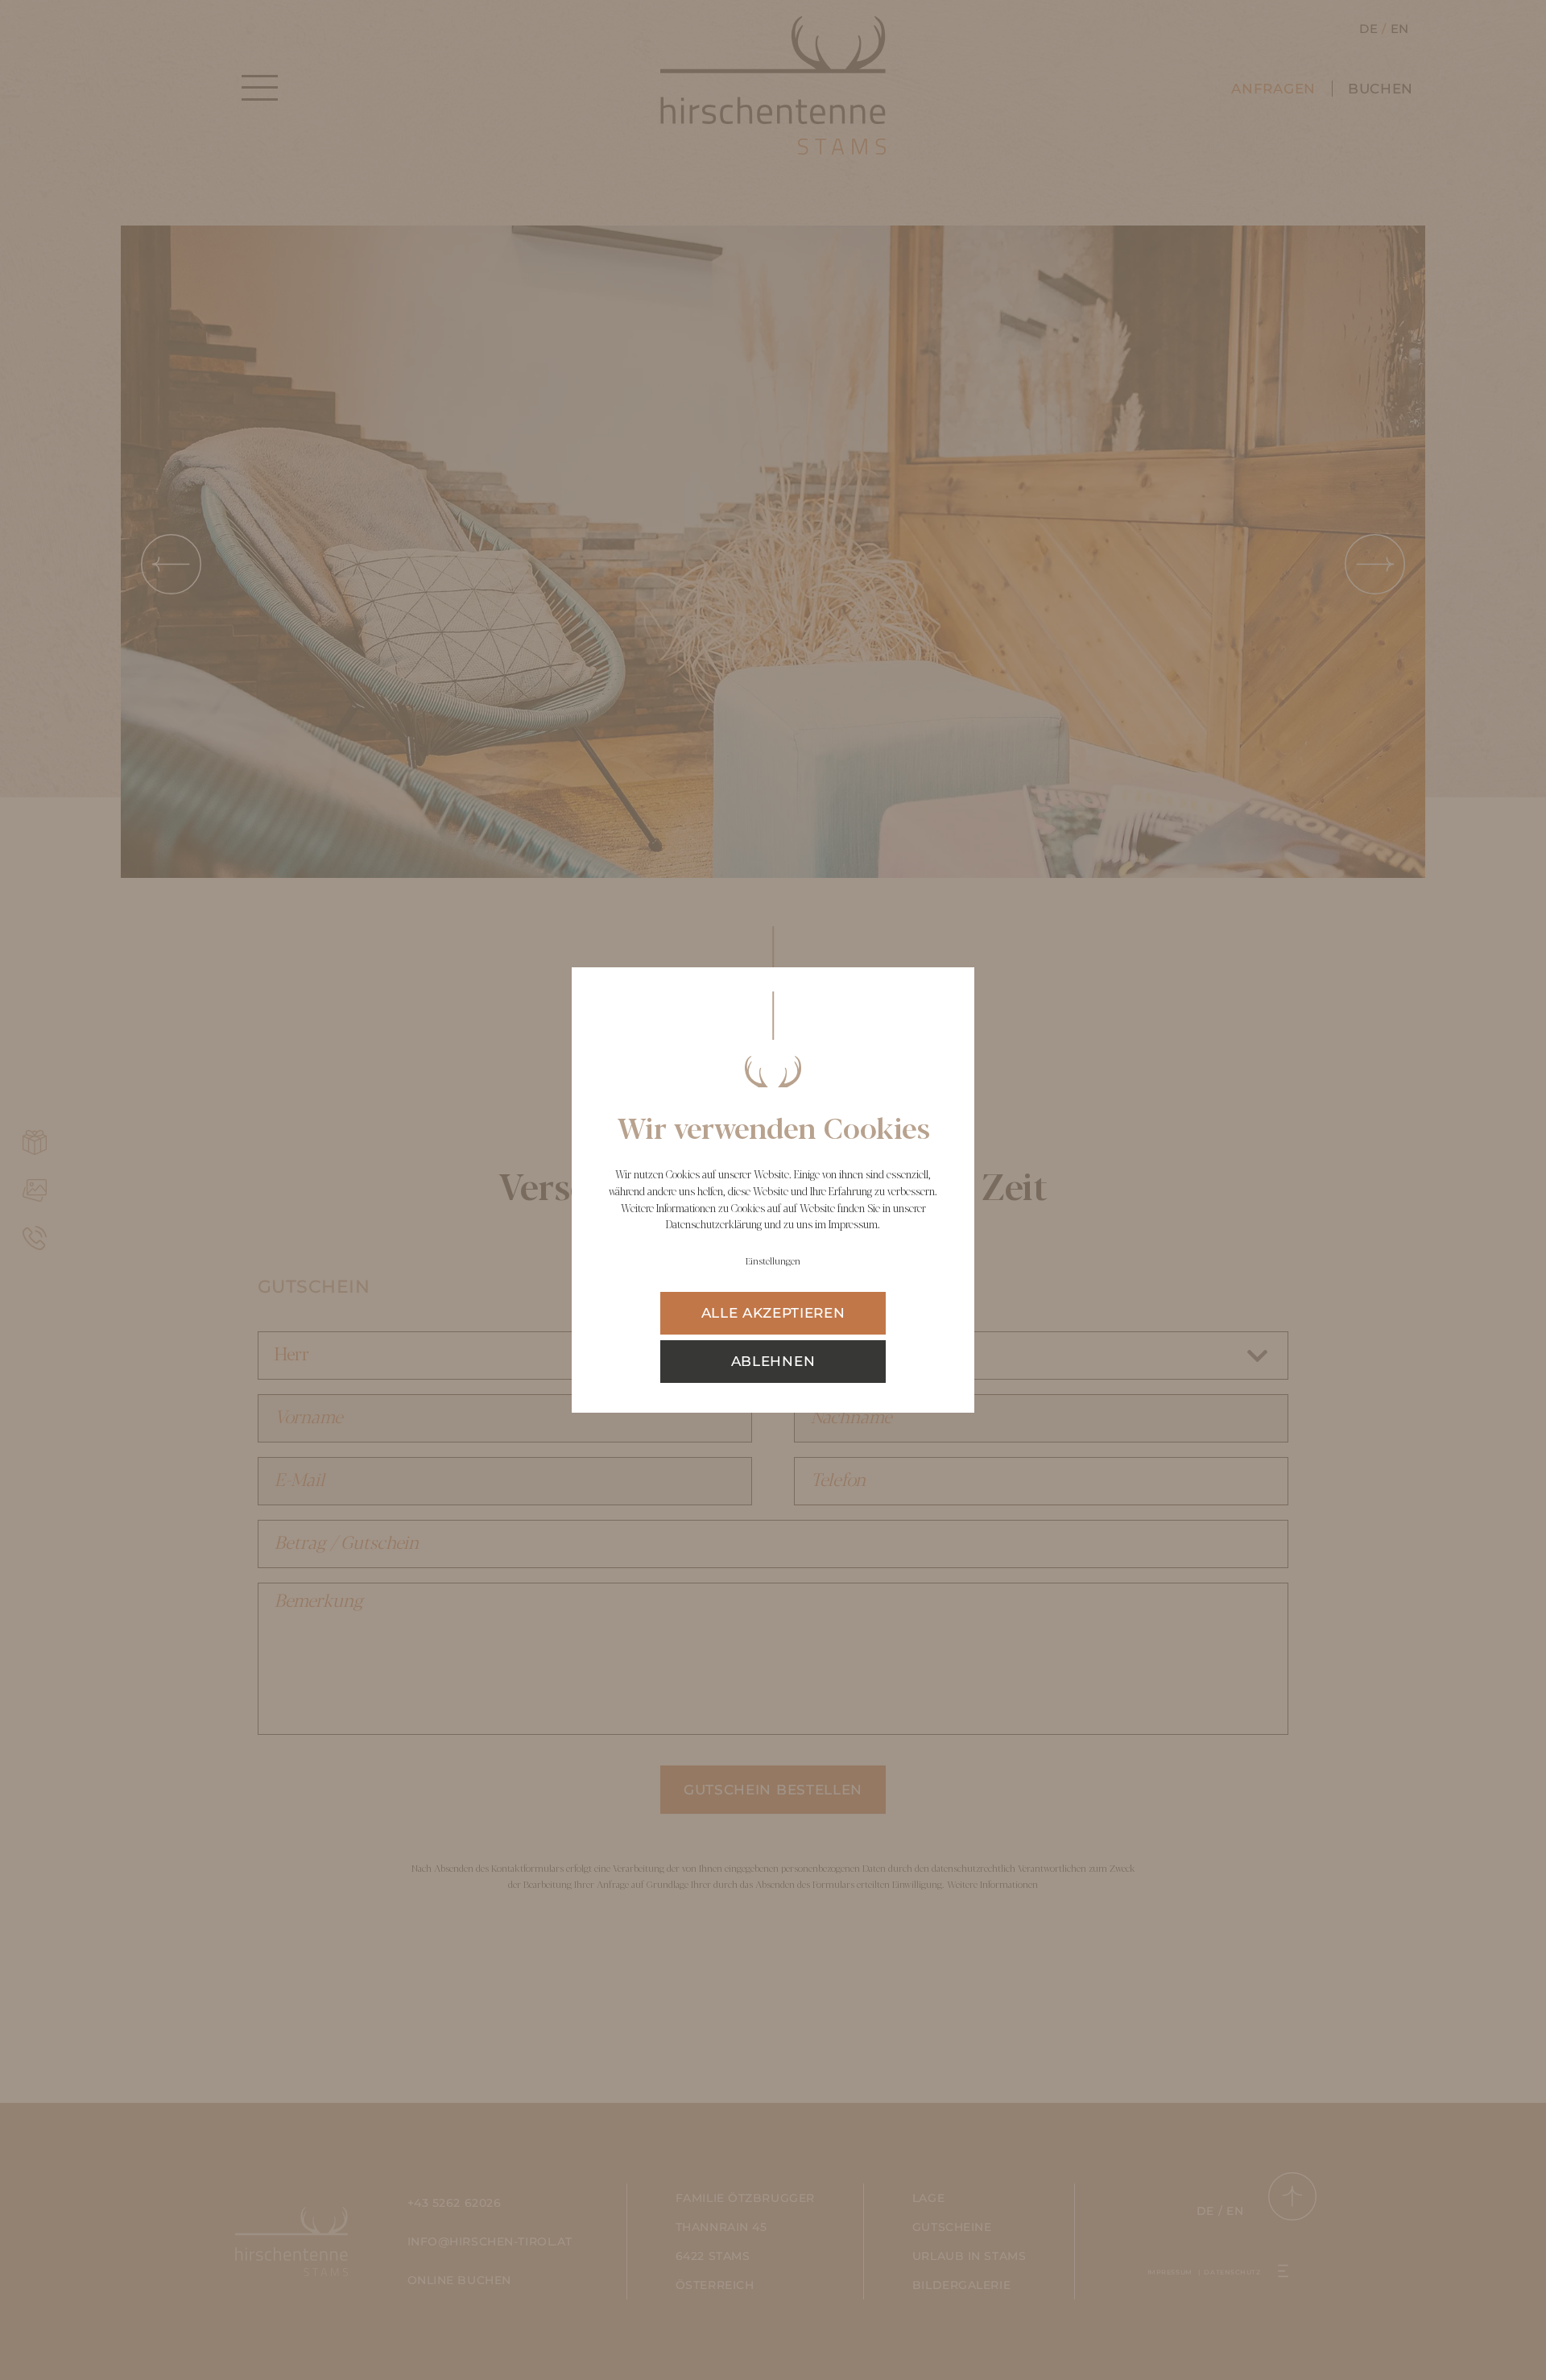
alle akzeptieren (773, 1313)
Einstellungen (773, 1262)
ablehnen (773, 1361)
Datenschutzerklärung (714, 1225)
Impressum (853, 1225)
